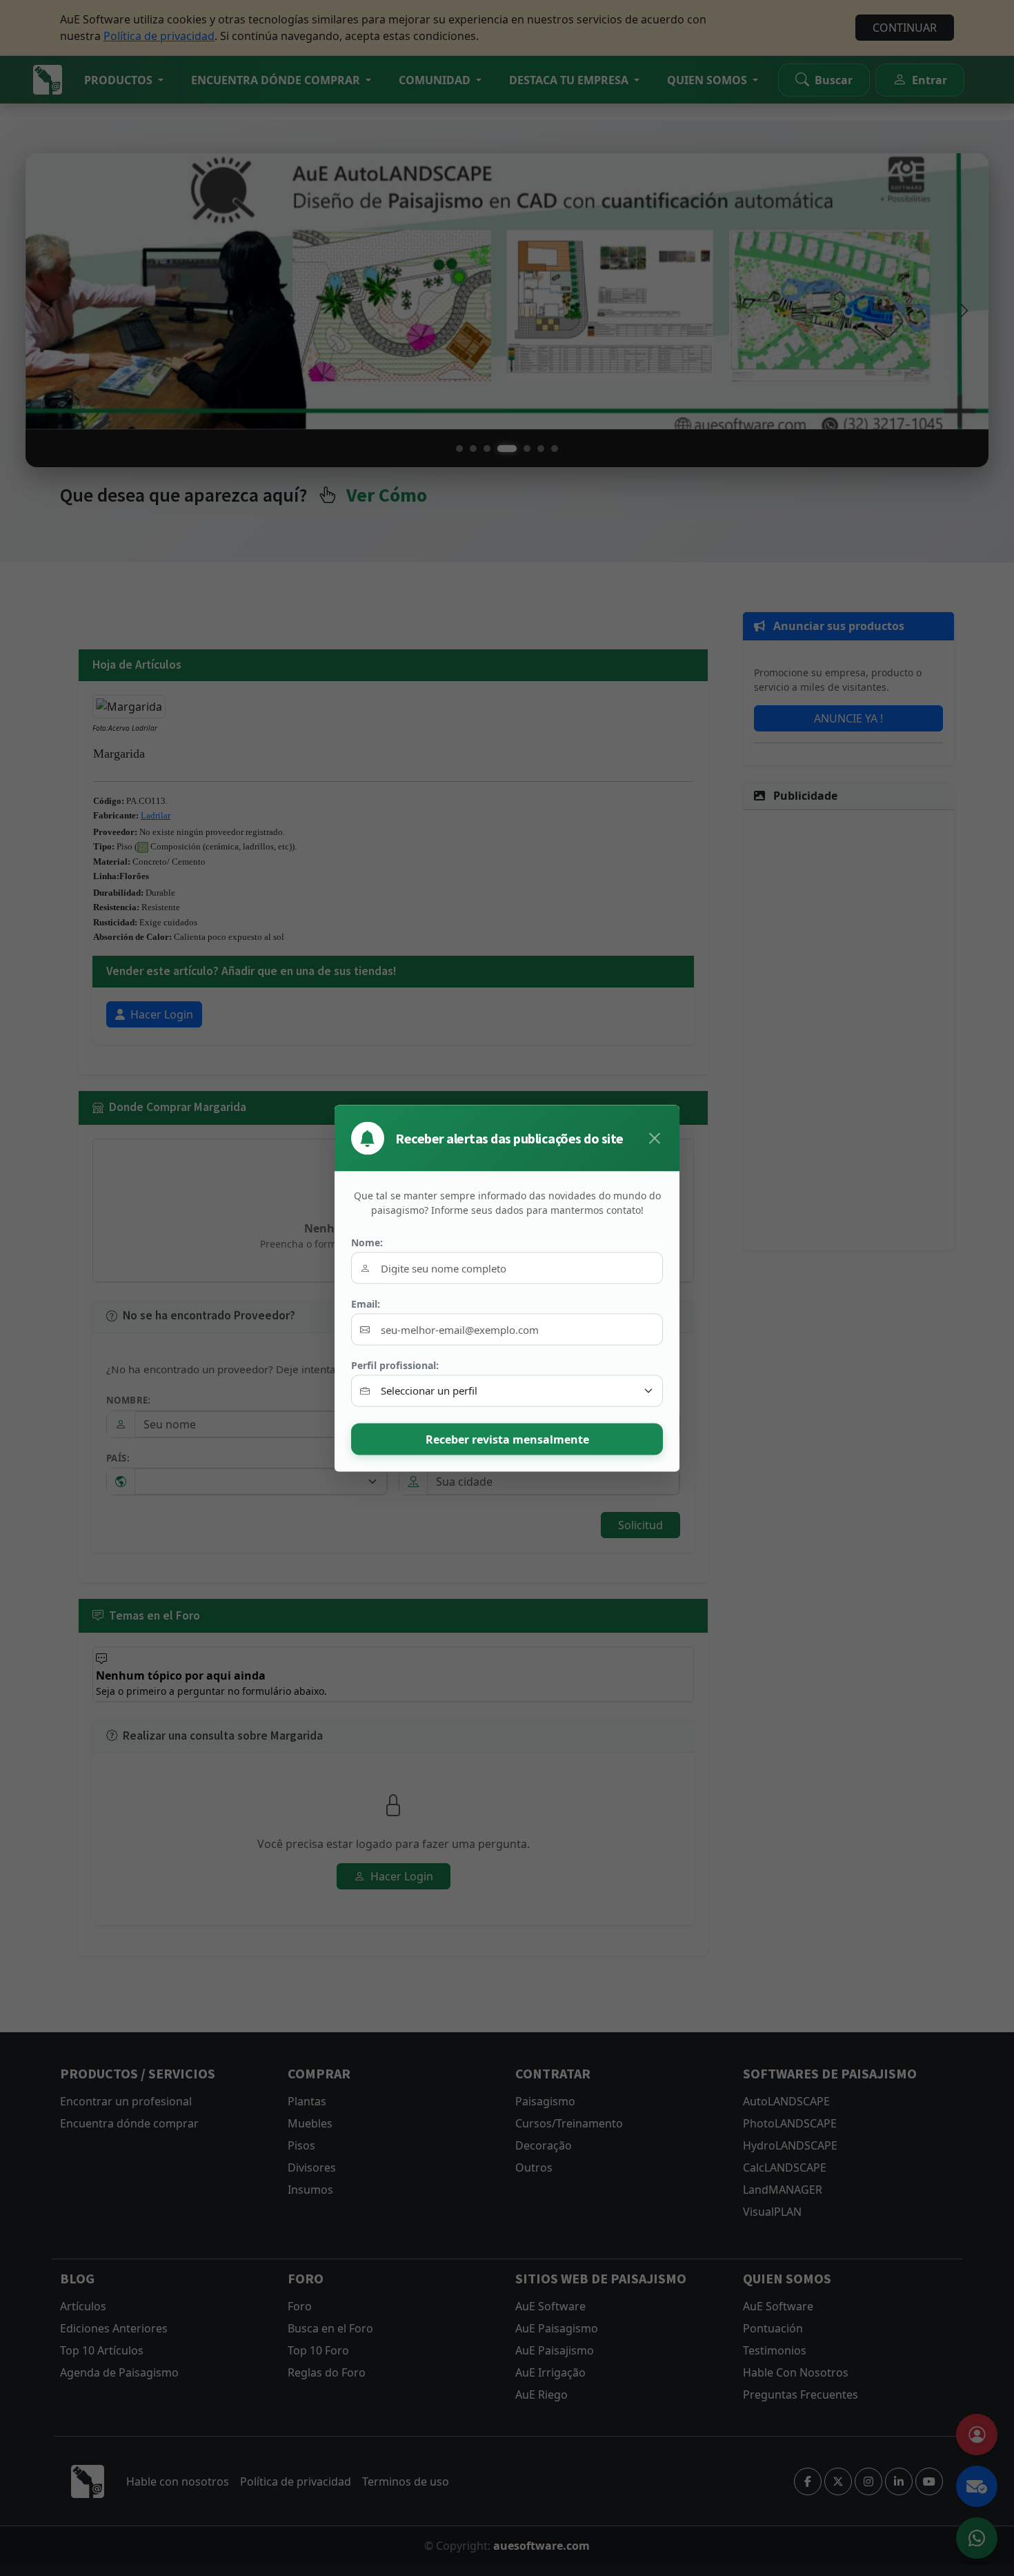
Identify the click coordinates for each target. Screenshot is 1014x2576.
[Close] (655, 1138)
